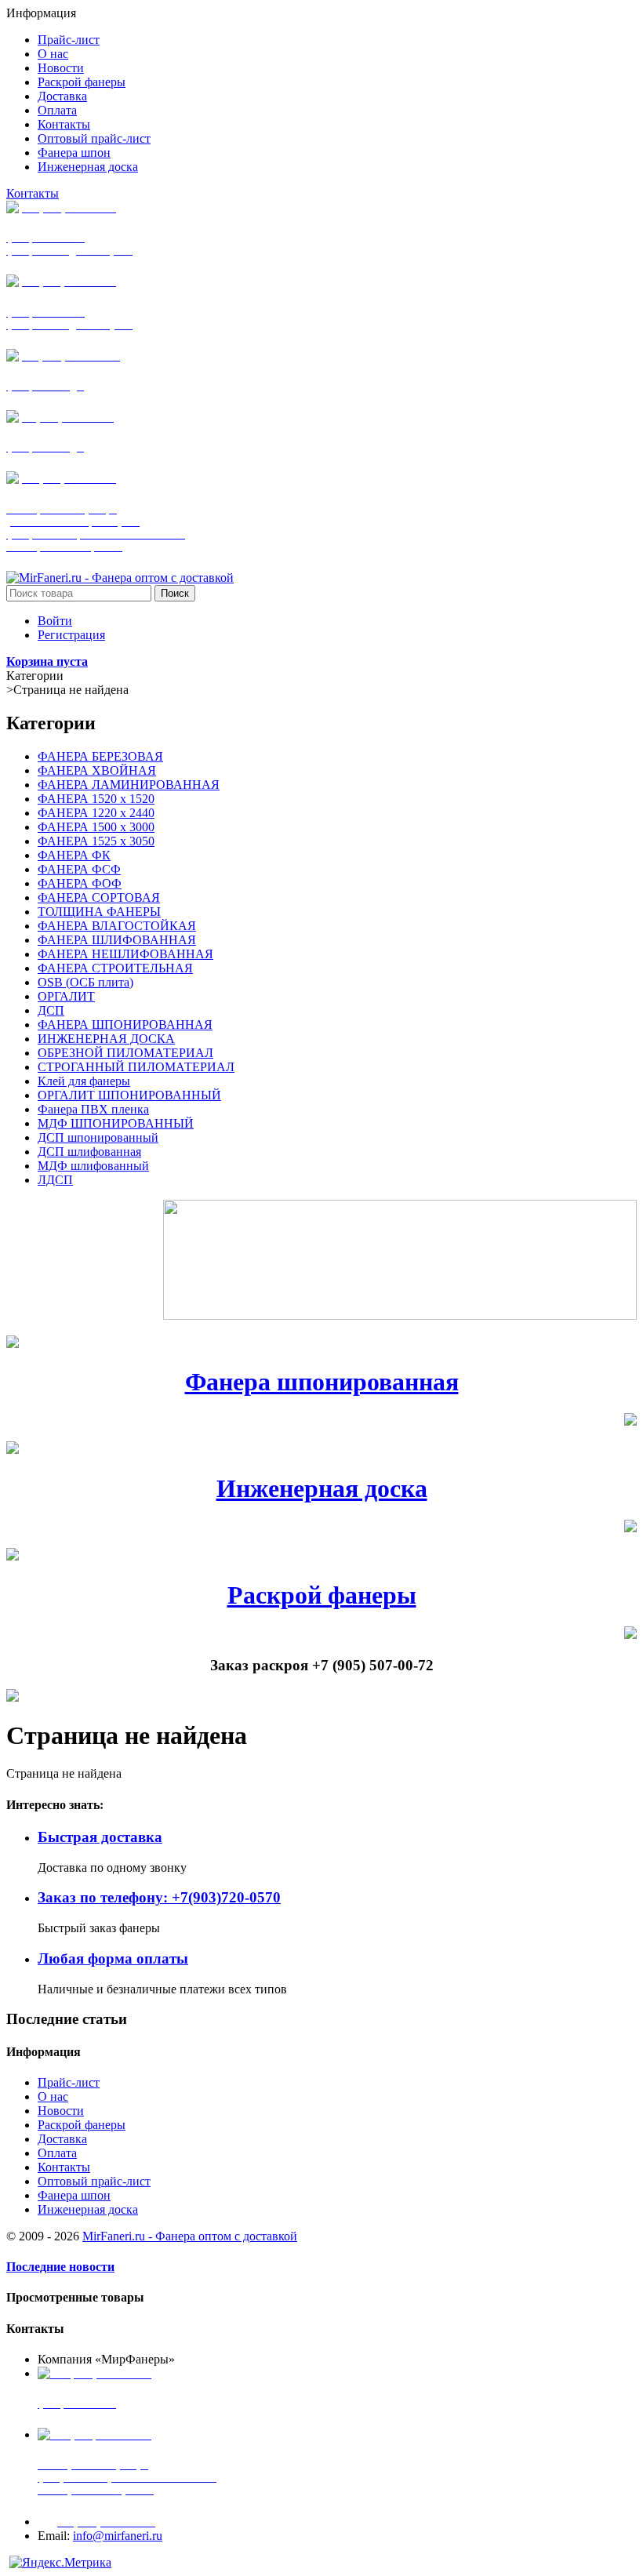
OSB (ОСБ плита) (85, 982)
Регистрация (71, 635)
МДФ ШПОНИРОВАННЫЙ (116, 1123)
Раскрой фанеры (322, 1595)
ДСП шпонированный (98, 1137)
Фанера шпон (74, 2195)
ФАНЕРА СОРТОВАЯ (99, 897)
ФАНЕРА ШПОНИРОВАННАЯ (125, 1025)
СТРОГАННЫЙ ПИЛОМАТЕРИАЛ (136, 1067)
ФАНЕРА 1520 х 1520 (96, 799)
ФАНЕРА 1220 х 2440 (96, 813)
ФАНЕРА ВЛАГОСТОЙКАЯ (117, 926)
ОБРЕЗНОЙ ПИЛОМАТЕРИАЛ (125, 1053)
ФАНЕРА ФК (74, 855)
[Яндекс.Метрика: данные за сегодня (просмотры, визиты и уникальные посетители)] (60, 2563)
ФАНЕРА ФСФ (79, 869)
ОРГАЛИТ (66, 996)
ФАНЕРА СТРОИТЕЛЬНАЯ (115, 968)
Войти (55, 621)
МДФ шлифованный (93, 1166)
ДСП (51, 1010)
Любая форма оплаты (113, 1958)
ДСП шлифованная (89, 1152)
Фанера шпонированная (322, 1382)
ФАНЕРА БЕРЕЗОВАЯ (100, 756)
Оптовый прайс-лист (94, 2181)
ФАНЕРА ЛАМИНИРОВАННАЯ (129, 785)
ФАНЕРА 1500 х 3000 (96, 827)
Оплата (57, 2153)
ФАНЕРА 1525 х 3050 (96, 841)
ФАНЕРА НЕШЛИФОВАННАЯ (125, 954)
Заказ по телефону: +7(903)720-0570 (159, 1897)
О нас (53, 2096)
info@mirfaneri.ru (118, 2536)
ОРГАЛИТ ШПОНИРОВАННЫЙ (129, 1095)
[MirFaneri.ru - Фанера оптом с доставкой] (120, 578)
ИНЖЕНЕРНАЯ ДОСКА (106, 1039)
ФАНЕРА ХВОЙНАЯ (97, 770)
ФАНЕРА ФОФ (80, 883)
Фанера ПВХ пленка (93, 1109)
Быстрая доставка (100, 1837)
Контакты (33, 193)
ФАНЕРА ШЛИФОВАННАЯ (117, 940)
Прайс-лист (69, 2082)
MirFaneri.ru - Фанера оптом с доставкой (190, 2236)
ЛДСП (55, 1180)
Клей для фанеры (84, 1081)
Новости (61, 2111)
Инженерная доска (322, 1488)
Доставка (62, 2139)
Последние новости (60, 2267)
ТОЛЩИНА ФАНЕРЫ (99, 912)
